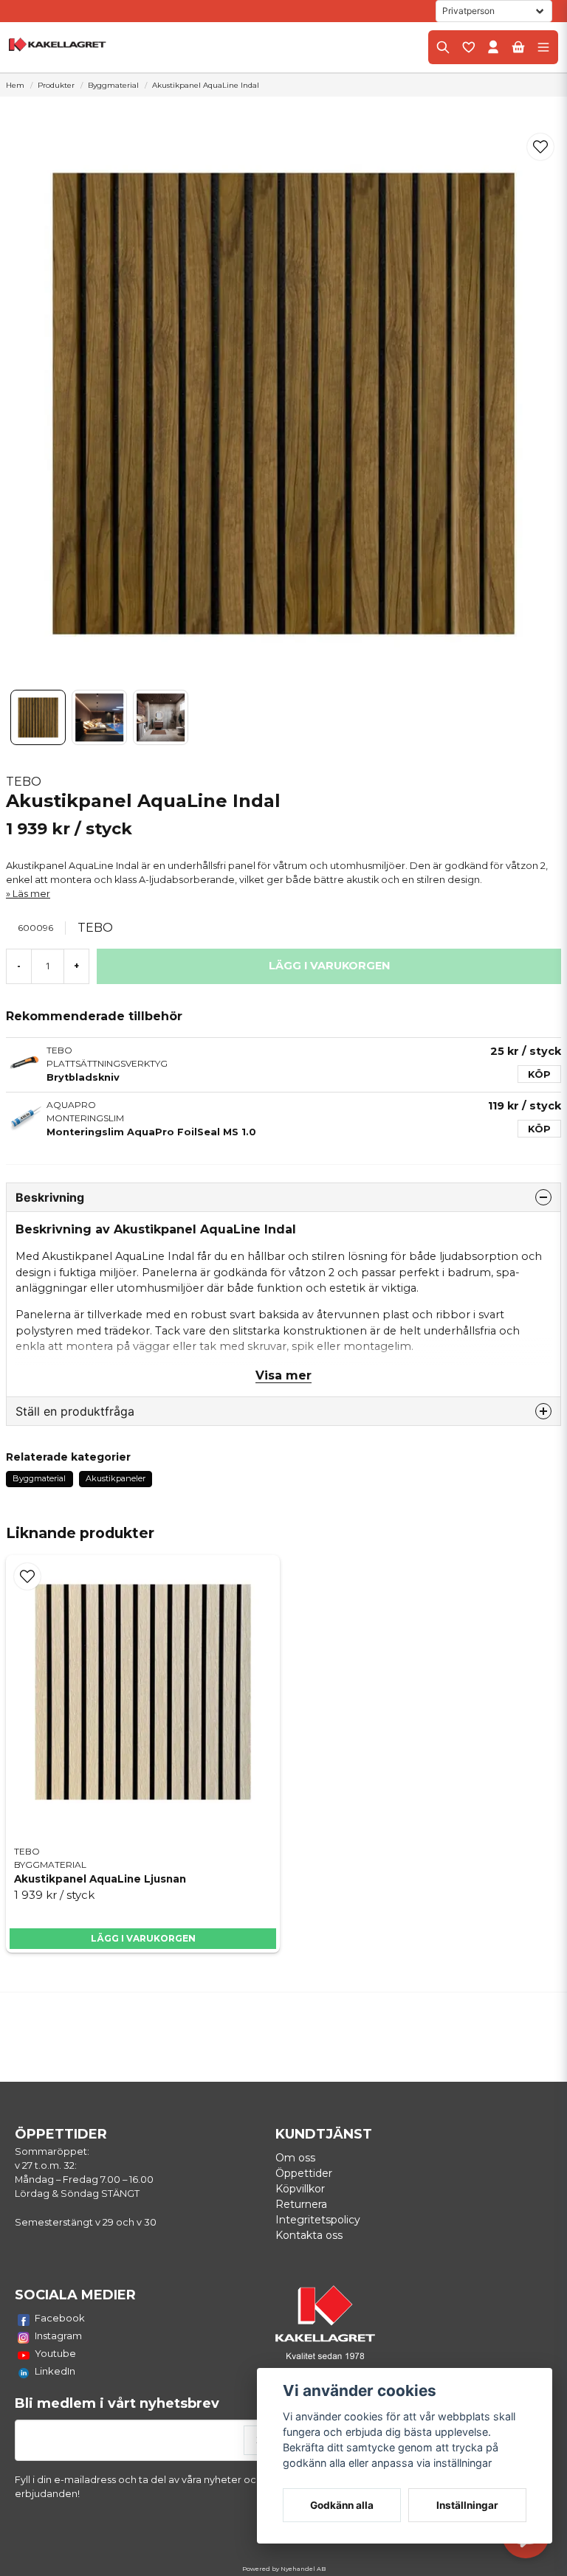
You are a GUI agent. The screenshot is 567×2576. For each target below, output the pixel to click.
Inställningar (467, 2505)
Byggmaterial (113, 85)
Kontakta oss (309, 2235)
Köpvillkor (300, 2189)
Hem (15, 85)
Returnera (301, 2204)
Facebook (60, 2318)
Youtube (55, 2353)
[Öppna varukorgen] (518, 47)
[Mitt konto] (493, 47)
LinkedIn (55, 2371)
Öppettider (304, 2173)
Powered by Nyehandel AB (284, 2569)
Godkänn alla (342, 2505)
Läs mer (31, 894)
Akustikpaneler (116, 1478)
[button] (540, 147)
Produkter (56, 85)
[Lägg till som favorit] (468, 47)
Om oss (295, 2158)
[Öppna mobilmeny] (543, 47)
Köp (539, 1074)
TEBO (24, 782)
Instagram (58, 2336)
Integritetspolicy (318, 2220)
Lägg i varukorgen (143, 1938)
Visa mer (283, 1375)
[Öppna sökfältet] (443, 47)
